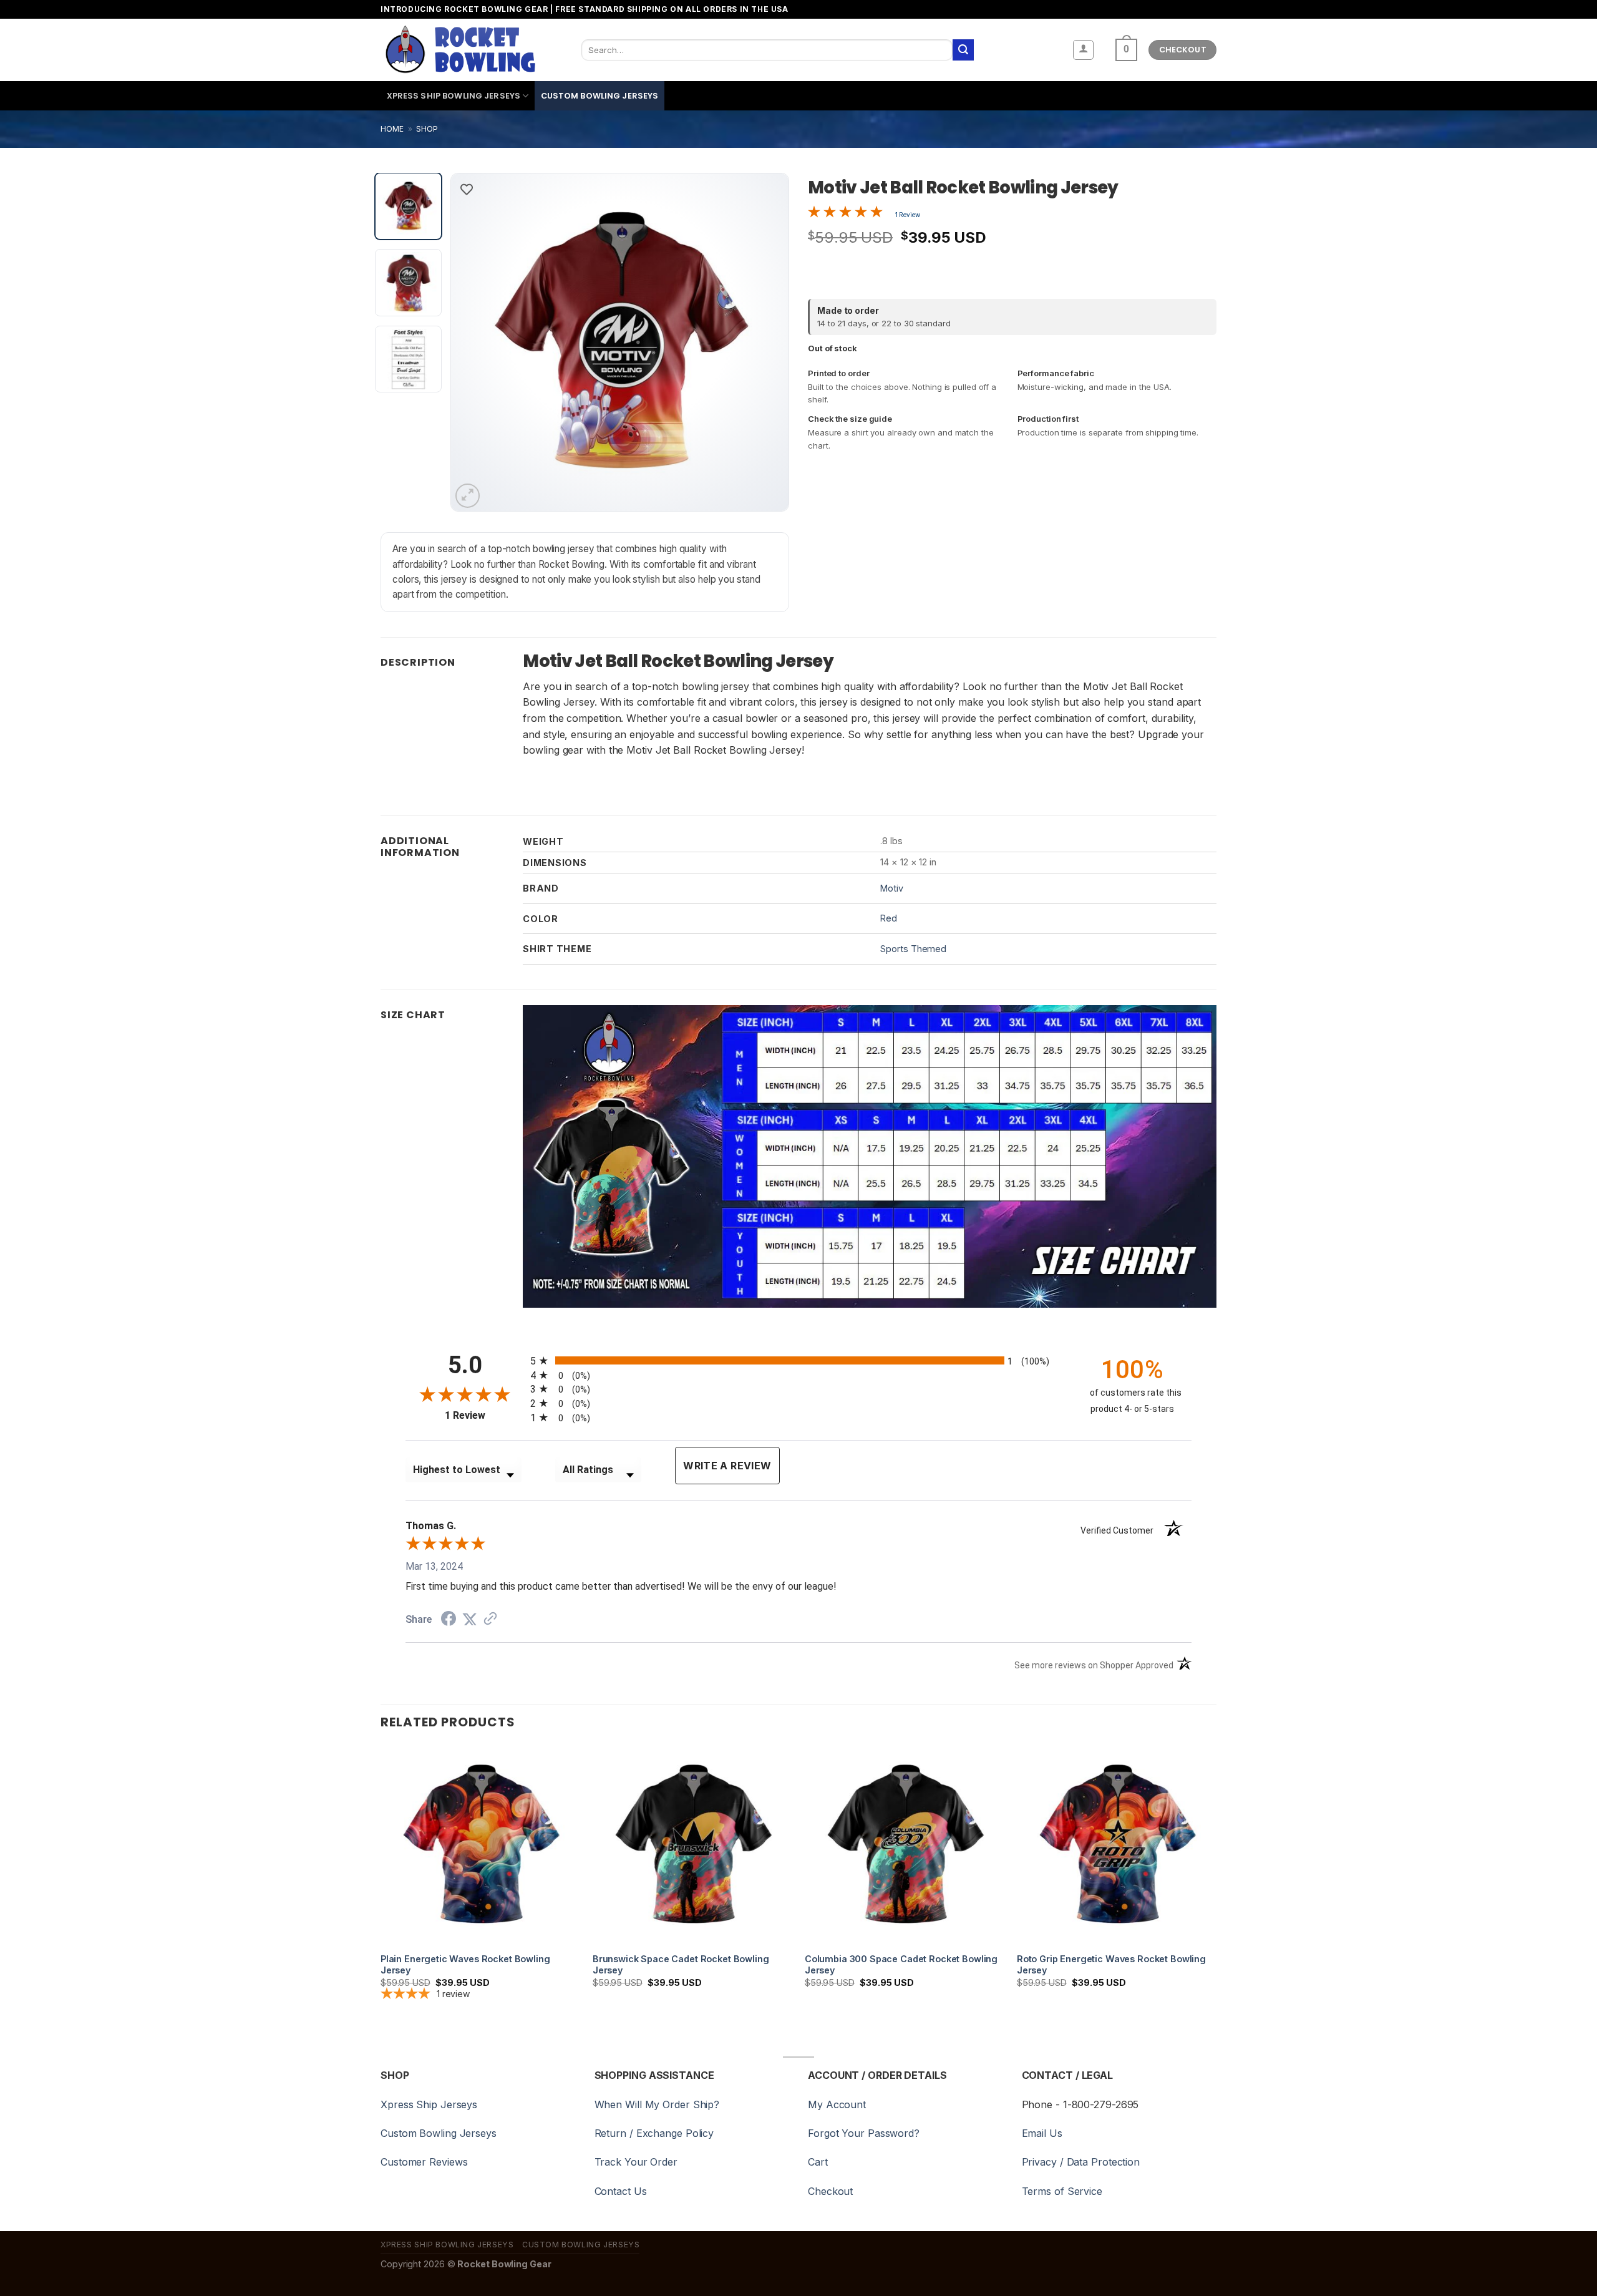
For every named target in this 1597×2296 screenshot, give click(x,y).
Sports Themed (913, 949)
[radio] (798, 1360)
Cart (818, 2162)
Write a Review (727, 1466)
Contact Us (621, 2191)
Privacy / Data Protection (1081, 2162)
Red (889, 918)
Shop (427, 129)
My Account (837, 2104)
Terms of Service (1062, 2191)
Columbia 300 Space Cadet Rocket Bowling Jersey (901, 1965)
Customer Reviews (424, 2162)
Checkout (830, 2191)
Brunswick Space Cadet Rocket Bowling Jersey (681, 1965)
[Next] (766, 342)
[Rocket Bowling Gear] (460, 50)
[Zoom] (468, 496)
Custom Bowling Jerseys (600, 96)
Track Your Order (636, 2162)
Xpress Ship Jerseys (429, 2104)
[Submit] (963, 50)
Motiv (892, 888)
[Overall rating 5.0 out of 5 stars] (845, 214)
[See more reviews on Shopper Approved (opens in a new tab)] (490, 1619)
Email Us (1042, 2133)
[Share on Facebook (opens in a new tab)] (449, 1620)
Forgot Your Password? (864, 2133)
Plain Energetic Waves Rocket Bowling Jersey (465, 1965)
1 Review (908, 215)
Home (392, 129)
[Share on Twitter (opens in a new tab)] (470, 1619)
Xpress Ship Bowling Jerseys (454, 96)
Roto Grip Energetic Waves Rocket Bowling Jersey (1111, 1965)
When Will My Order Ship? (657, 2104)
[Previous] (473, 342)
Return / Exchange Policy (654, 2133)
